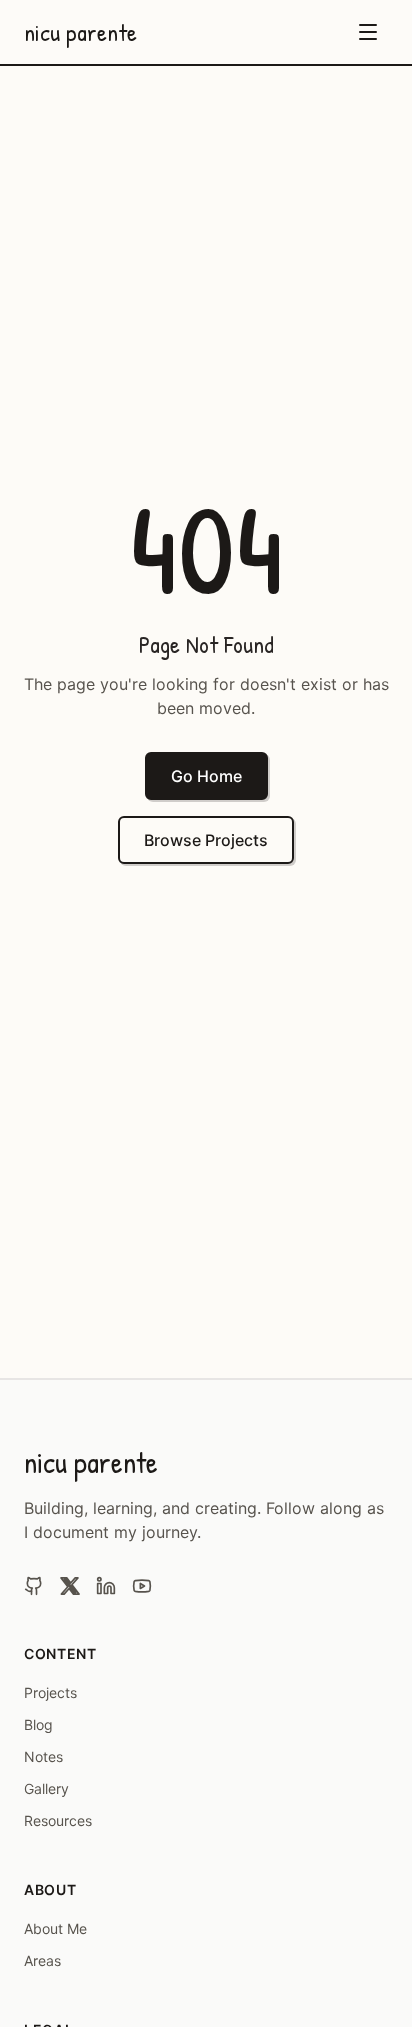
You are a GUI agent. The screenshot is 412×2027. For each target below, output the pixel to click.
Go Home (206, 776)
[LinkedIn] (106, 1586)
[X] (70, 1586)
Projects (50, 1692)
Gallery (46, 1788)
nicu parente (80, 32)
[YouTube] (142, 1586)
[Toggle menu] (368, 32)
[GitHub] (34, 1586)
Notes (43, 1756)
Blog (38, 1724)
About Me (55, 1928)
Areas (42, 1960)
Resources (58, 1820)
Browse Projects (206, 840)
